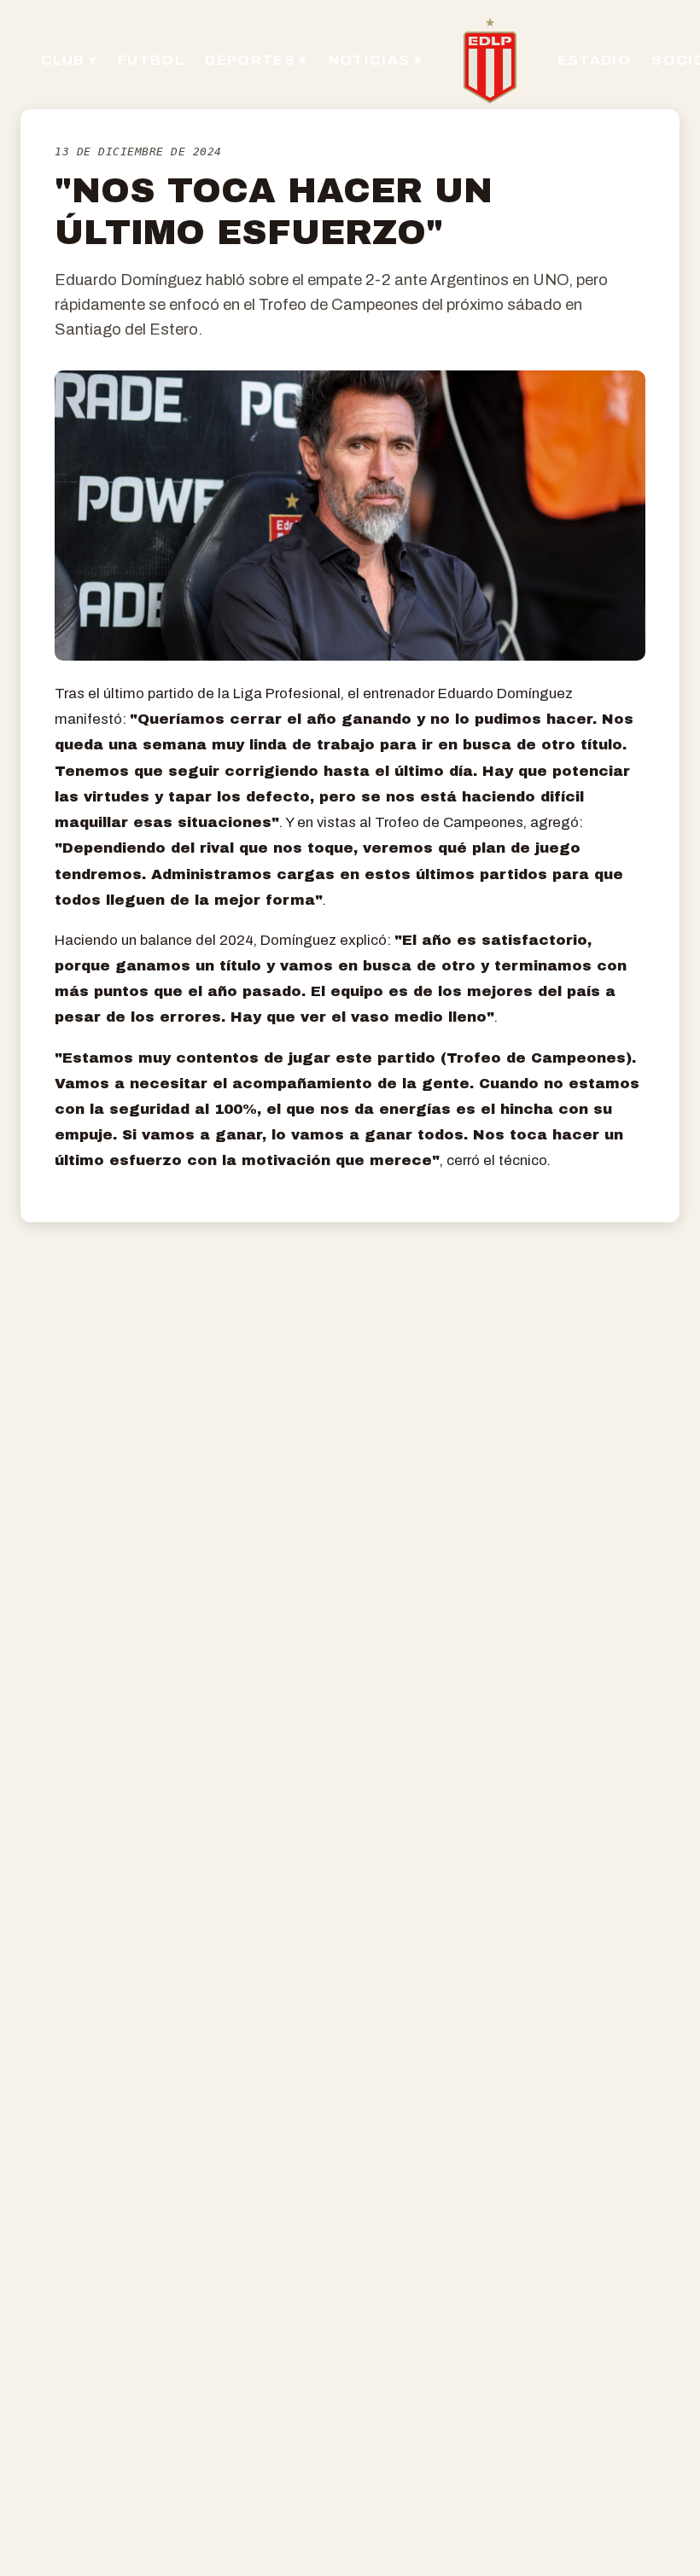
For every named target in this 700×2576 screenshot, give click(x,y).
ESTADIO (594, 60)
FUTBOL (151, 60)
